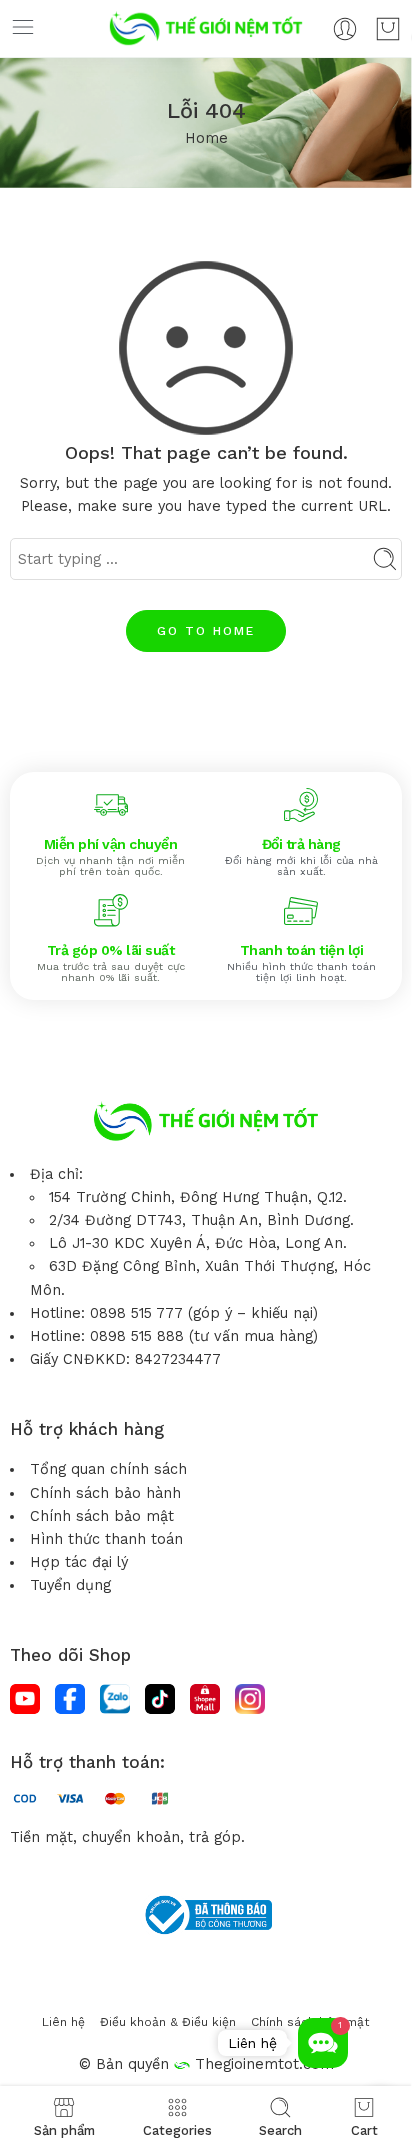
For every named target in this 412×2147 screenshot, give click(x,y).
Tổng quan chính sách (108, 1469)
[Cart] (388, 29)
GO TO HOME (206, 631)
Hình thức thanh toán (106, 1539)
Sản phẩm (64, 2130)
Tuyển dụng (70, 1585)
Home (206, 138)
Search (280, 2130)
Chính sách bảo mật (102, 1516)
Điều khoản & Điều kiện (168, 2022)
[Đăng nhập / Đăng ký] (345, 29)
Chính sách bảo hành (105, 1493)
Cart (364, 2130)
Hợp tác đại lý (79, 1562)
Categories (177, 2130)
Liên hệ (63, 2022)
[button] (323, 2043)
